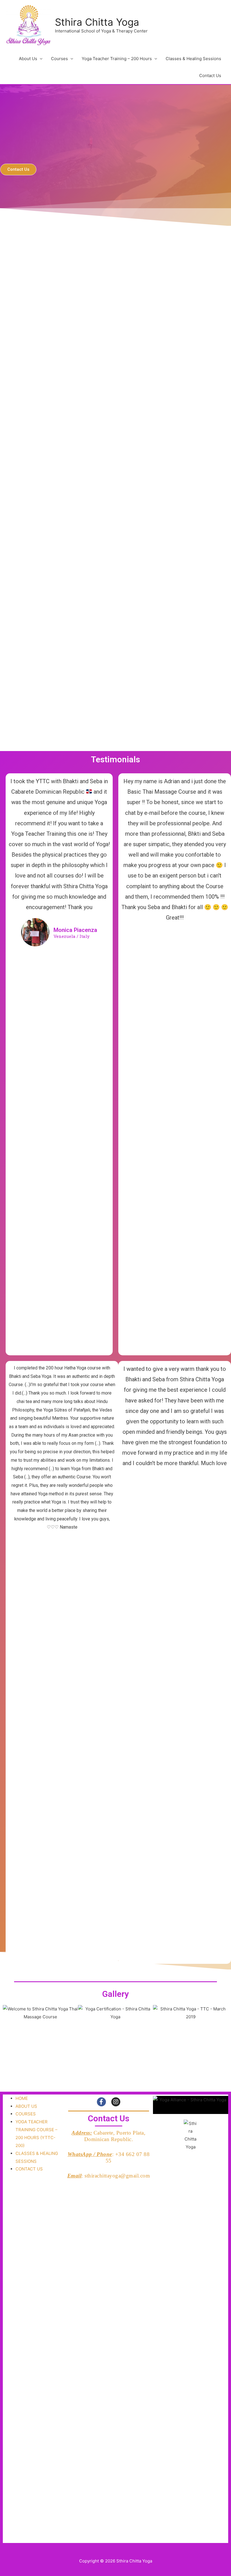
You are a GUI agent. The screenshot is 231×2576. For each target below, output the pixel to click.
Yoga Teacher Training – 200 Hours (117, 59)
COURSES (26, 2114)
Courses (59, 59)
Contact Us (210, 75)
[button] (18, 169)
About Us (28, 59)
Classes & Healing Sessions (193, 59)
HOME (22, 2098)
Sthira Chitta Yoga (97, 22)
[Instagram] (116, 2102)
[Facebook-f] (101, 2102)
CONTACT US (29, 2169)
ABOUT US (26, 2106)
